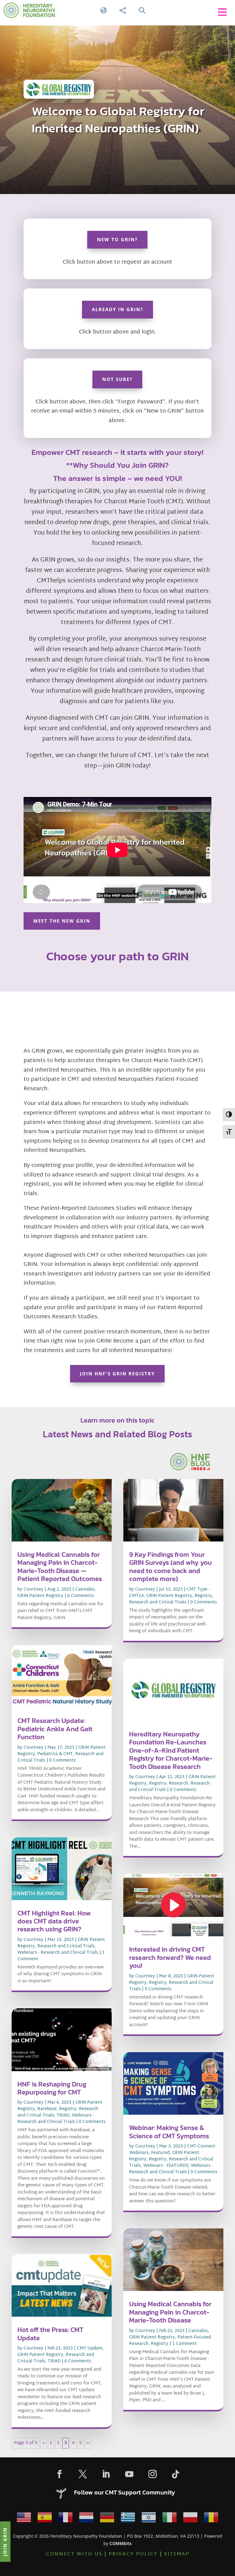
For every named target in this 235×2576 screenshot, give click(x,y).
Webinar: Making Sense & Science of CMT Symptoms (169, 2132)
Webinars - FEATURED (166, 2166)
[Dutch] (86, 2519)
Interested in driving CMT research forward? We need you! (170, 1957)
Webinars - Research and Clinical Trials (58, 1953)
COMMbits (121, 2543)
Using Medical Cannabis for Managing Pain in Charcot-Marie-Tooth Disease (170, 2312)
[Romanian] (211, 2519)
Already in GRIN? (117, 309)
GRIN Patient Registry (40, 1596)
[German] (107, 2519)
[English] (24, 2519)
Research (179, 1783)
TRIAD (63, 2115)
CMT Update (90, 2348)
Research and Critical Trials (66, 1946)
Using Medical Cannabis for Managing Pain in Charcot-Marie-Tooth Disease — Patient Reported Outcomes (60, 1567)
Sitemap (177, 2554)
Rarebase (47, 2109)
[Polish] (190, 2519)
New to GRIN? (117, 239)
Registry (68, 2109)
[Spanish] (45, 2519)
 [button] (222, 12)
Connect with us (74, 2554)
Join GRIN (5, 2541)
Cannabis (85, 1589)
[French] (65, 2519)
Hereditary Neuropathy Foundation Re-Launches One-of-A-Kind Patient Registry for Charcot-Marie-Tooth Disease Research (171, 1750)
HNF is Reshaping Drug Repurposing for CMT (52, 2088)
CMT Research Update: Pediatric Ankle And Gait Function (55, 1729)
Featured (160, 2153)
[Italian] (170, 2519)
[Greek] (128, 2519)
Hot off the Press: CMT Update (50, 2334)
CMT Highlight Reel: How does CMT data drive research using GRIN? (54, 1921)
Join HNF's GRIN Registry (117, 1374)
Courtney (34, 1589)
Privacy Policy (133, 2554)
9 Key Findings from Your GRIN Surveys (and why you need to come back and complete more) (170, 1567)
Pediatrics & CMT (55, 1754)
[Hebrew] (149, 2519)
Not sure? (117, 379)
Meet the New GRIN (62, 921)
